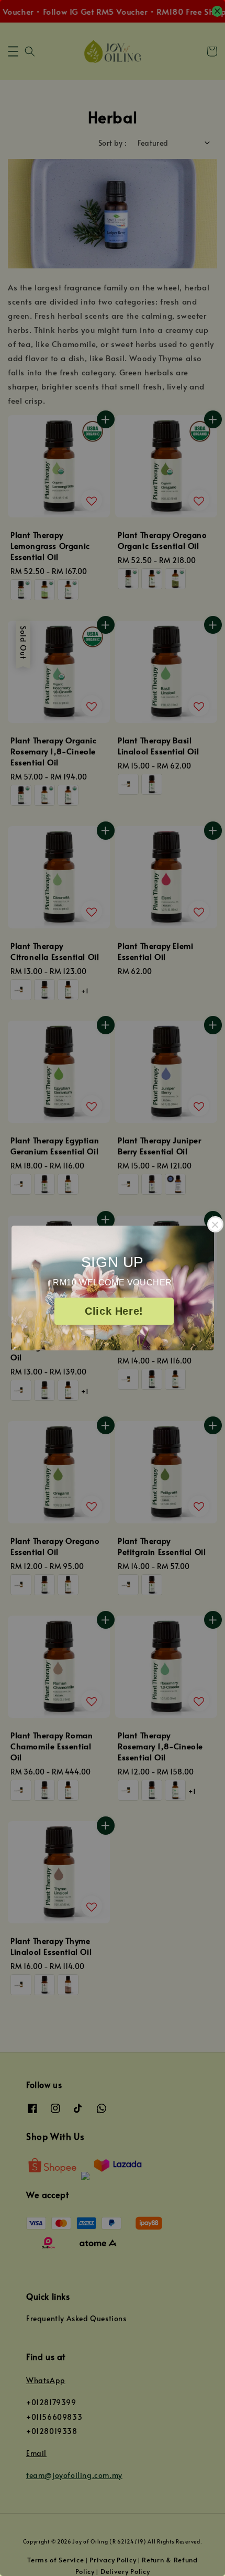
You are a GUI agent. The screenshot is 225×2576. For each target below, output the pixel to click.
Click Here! (114, 1312)
